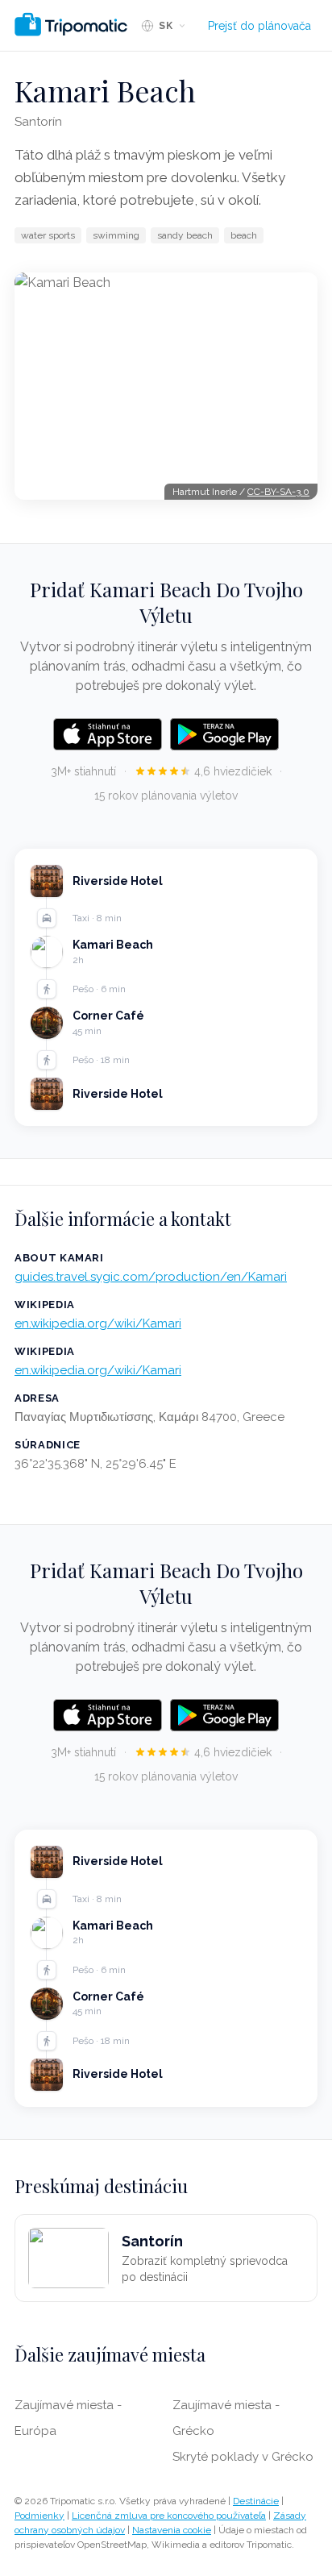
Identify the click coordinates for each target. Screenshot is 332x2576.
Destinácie (256, 2501)
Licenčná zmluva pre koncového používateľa (169, 2516)
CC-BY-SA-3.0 (278, 492)
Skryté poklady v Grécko (243, 2457)
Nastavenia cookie (172, 2530)
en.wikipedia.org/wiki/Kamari (98, 1323)
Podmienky (39, 2516)
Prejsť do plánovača (259, 26)
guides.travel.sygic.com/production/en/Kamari (151, 1277)
